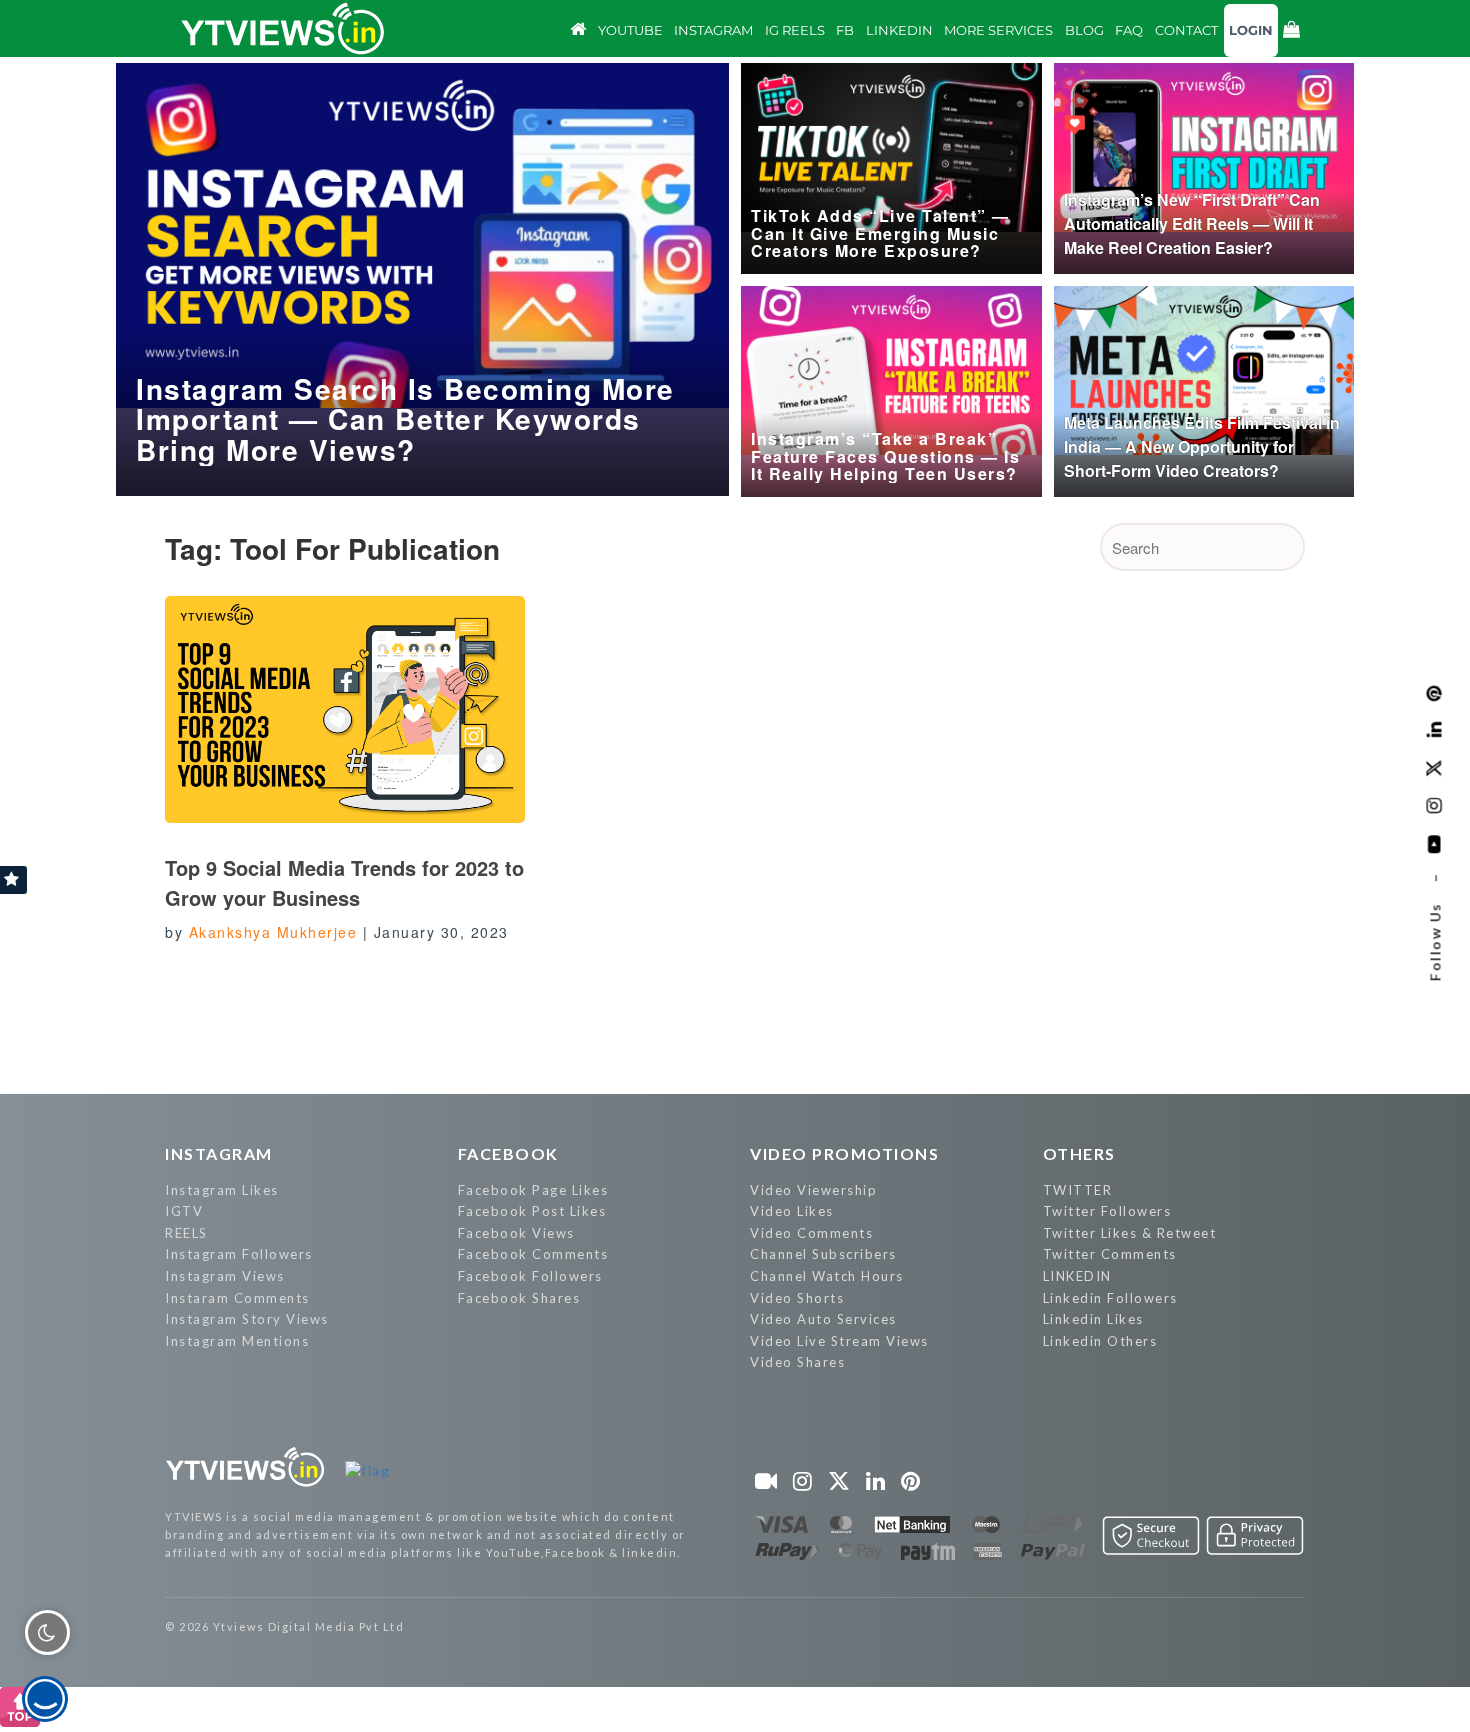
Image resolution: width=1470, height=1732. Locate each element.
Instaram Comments (237, 1298)
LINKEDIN (1077, 1276)
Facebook (508, 1153)
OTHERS (1079, 1153)
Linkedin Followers (1110, 1298)
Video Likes (792, 1211)
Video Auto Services (823, 1319)
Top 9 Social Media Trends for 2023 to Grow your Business (344, 882)
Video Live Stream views (839, 1341)
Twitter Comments (1110, 1254)
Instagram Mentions (237, 1341)
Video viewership (813, 1190)
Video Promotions (844, 1153)
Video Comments (811, 1233)
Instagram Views (225, 1276)
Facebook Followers (530, 1276)
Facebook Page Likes (533, 1190)
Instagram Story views (247, 1319)
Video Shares (797, 1362)
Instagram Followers (239, 1254)
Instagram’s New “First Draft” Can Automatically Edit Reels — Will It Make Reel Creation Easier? (1192, 223)
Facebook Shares (519, 1298)
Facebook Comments (533, 1254)
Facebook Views (516, 1233)
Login (1251, 30)
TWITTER (1078, 1190)
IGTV (184, 1211)
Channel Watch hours (827, 1276)
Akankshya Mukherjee (273, 932)
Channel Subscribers (823, 1254)
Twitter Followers (1107, 1211)
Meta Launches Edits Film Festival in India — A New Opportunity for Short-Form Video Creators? (1202, 446)
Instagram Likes (222, 1190)
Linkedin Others (1100, 1341)
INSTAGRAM (219, 1153)
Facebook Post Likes (532, 1211)
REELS (186, 1233)
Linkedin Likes (1093, 1319)
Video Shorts (797, 1298)
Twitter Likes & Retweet (1130, 1233)
